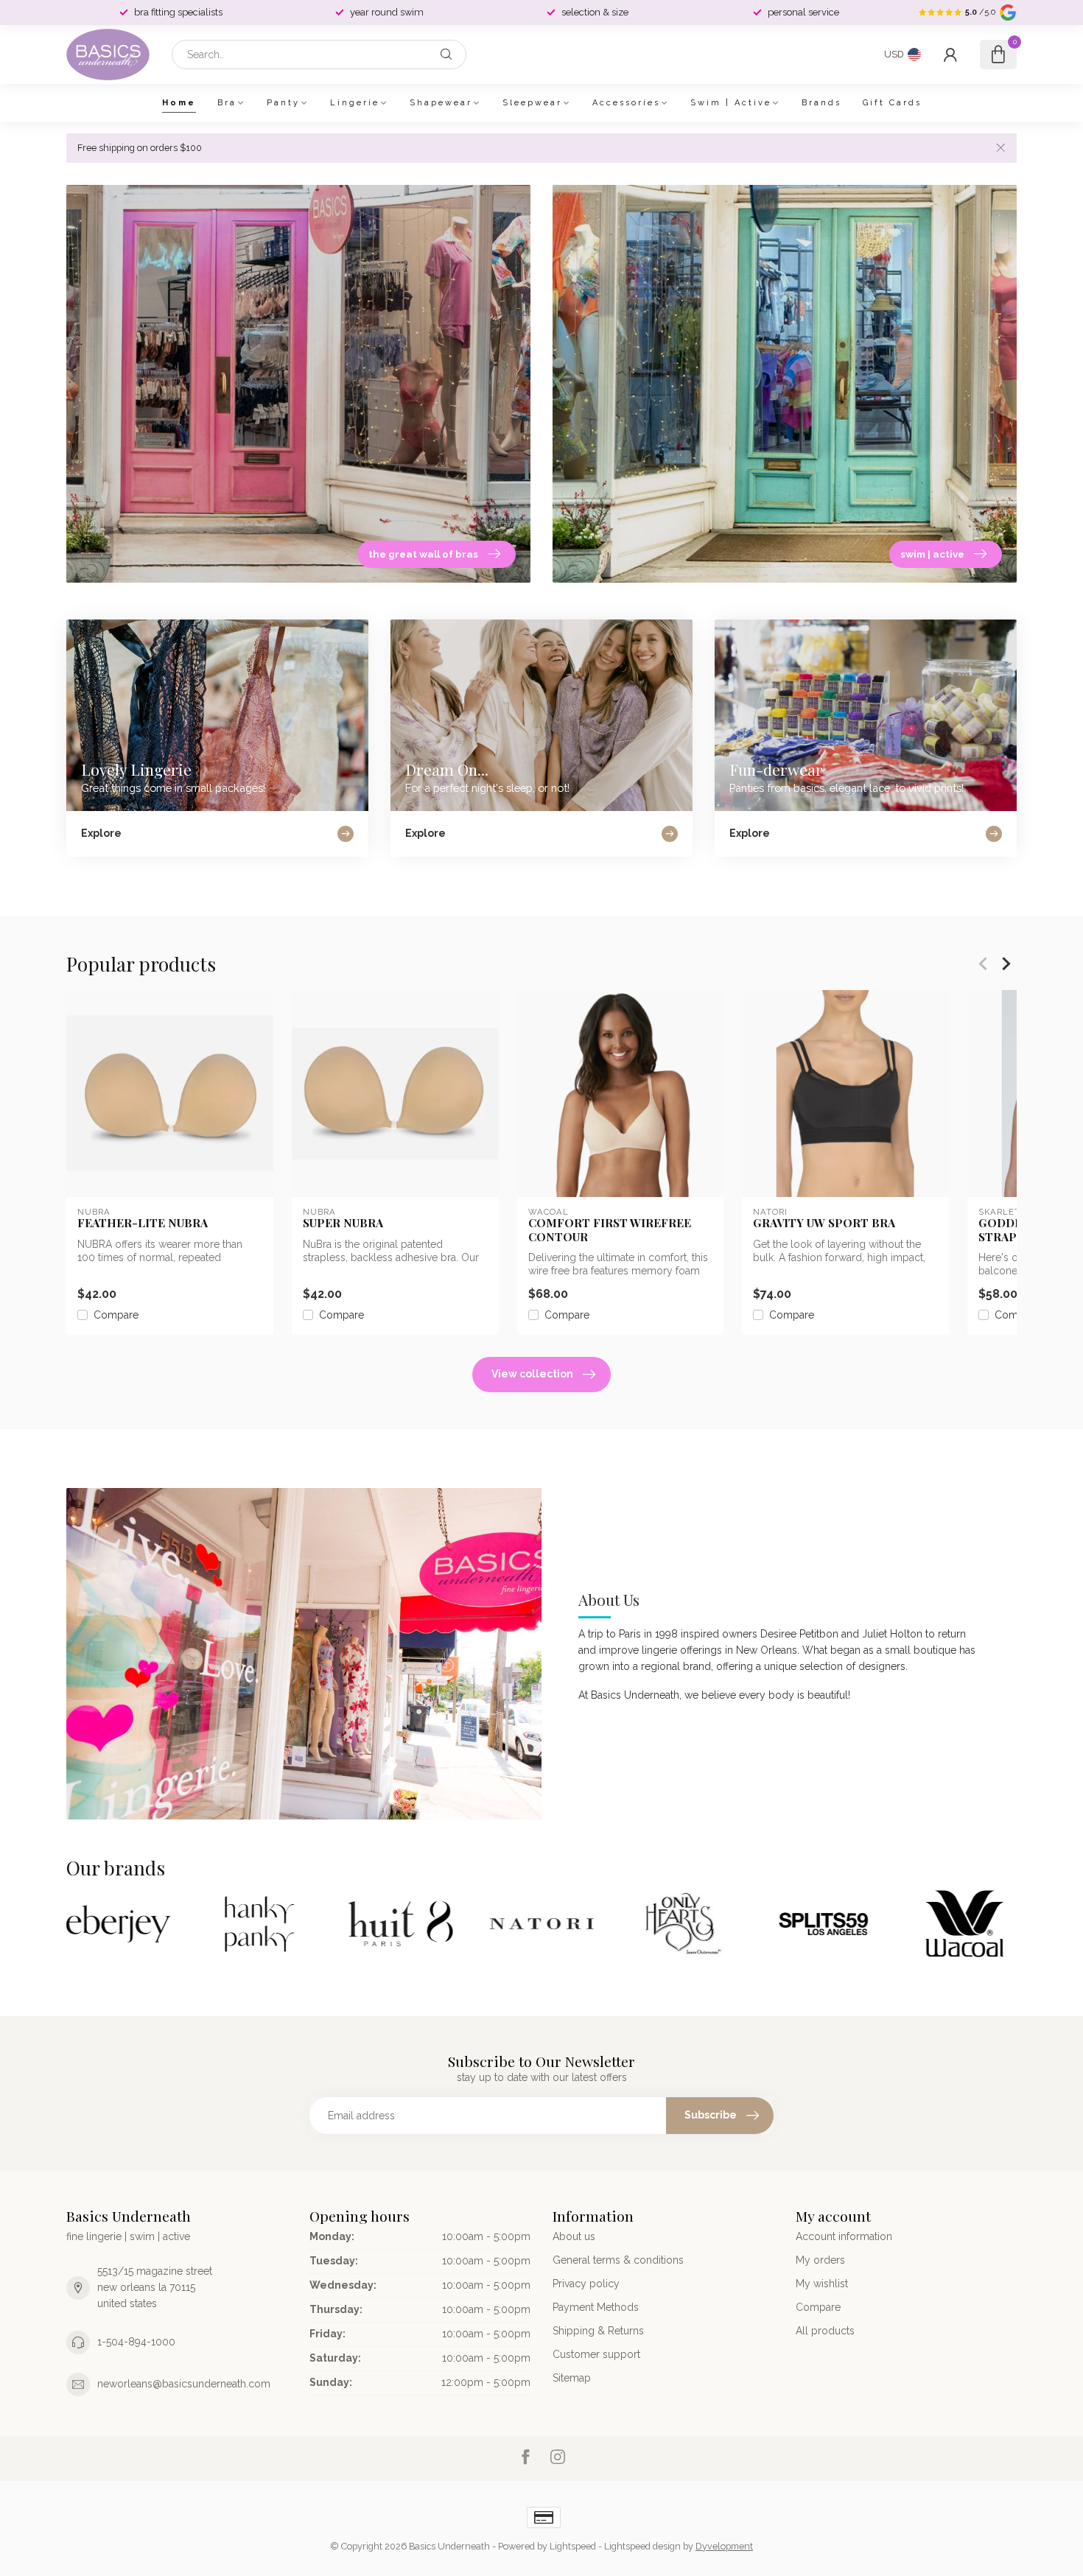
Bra (227, 103)
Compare (116, 1315)
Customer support (596, 2354)
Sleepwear (532, 103)
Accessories (626, 103)
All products (825, 2331)
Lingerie (355, 103)
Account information (844, 2236)
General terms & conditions (618, 2260)
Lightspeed (573, 2546)
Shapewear (441, 103)
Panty (283, 103)
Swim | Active (731, 103)
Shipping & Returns (598, 2331)
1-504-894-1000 (136, 2342)
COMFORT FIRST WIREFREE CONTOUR (610, 1230)
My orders (820, 2260)
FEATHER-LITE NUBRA (143, 1223)
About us (574, 2236)
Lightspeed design (642, 2546)
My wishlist (822, 2284)
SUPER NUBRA (343, 1223)
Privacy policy (586, 2284)
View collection (532, 1374)
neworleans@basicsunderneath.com (184, 2384)
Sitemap (572, 2378)
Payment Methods (596, 2307)
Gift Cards (892, 103)
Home (179, 103)
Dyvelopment (724, 2546)
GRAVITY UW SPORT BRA (824, 1223)
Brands (821, 103)
